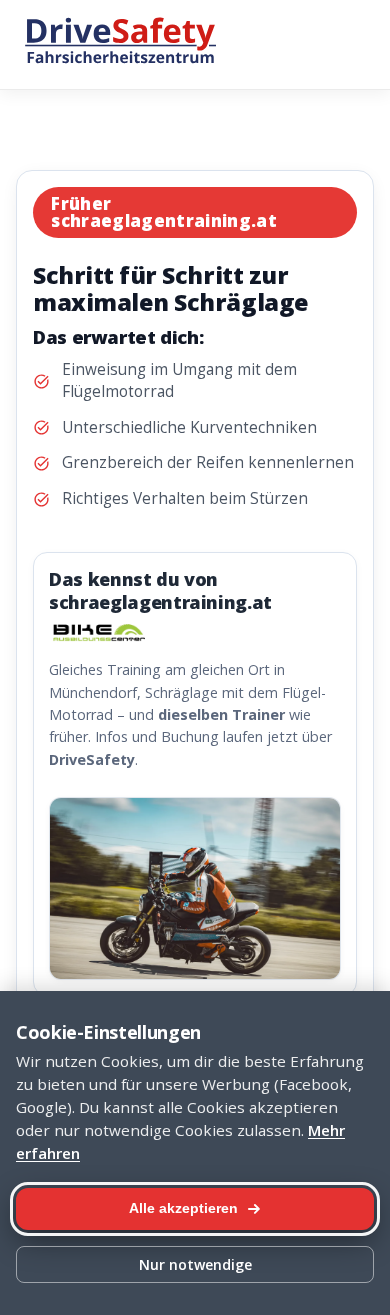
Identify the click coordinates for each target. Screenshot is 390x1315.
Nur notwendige (195, 1264)
